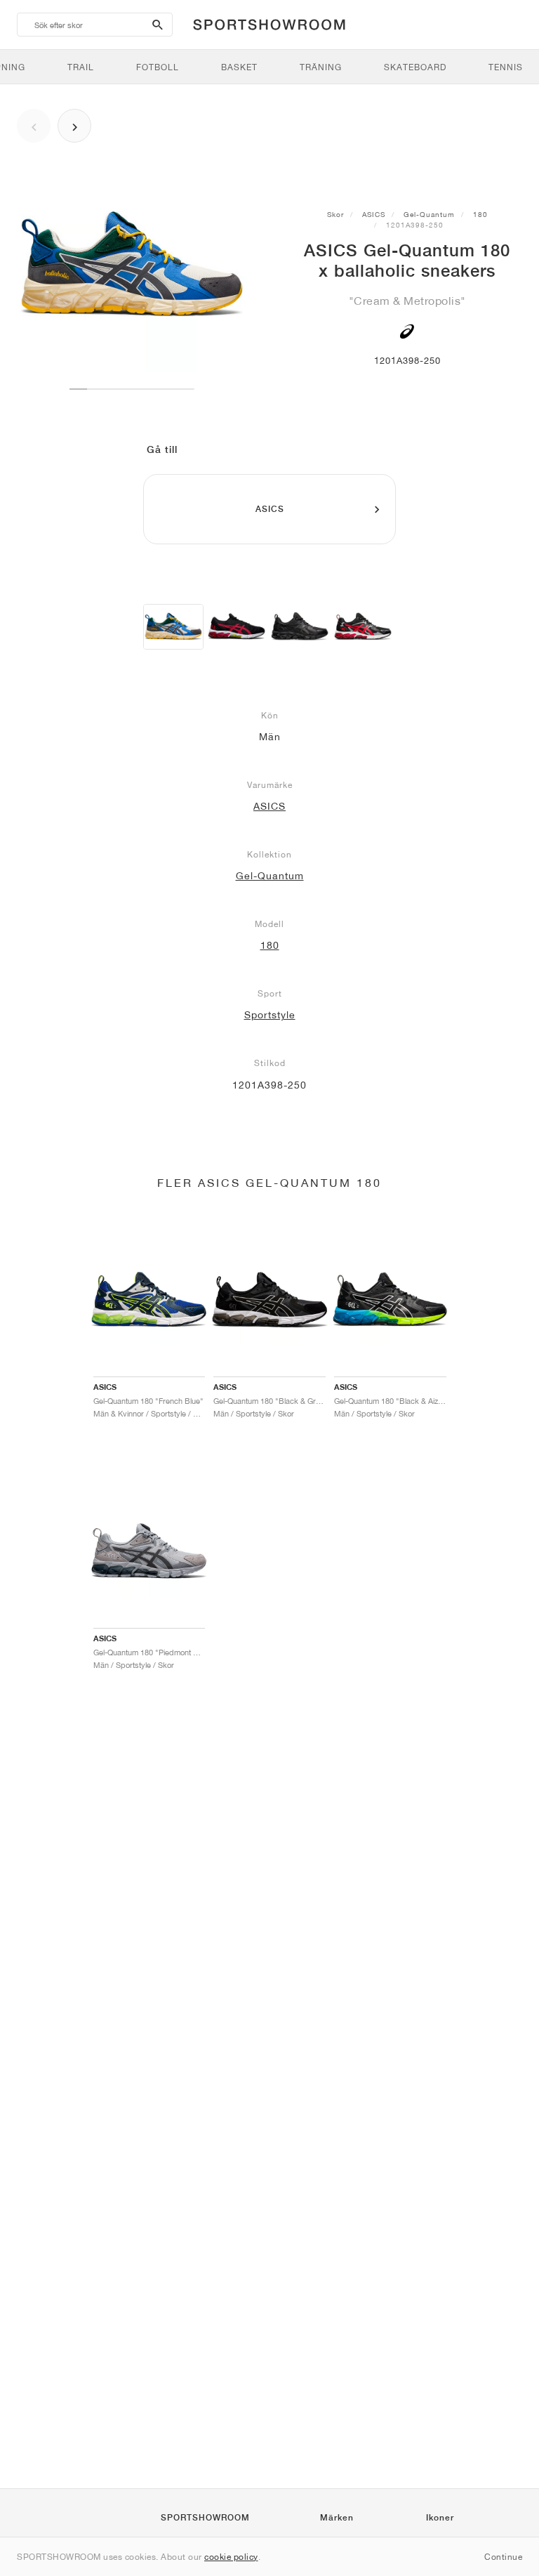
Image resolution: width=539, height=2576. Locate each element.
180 (480, 214)
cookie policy (231, 2557)
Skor (335, 214)
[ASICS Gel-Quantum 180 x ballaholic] (173, 627)
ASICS (374, 214)
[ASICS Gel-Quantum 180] (300, 627)
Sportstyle (270, 1015)
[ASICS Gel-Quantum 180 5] (237, 627)
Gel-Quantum (429, 214)
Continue (503, 2557)
